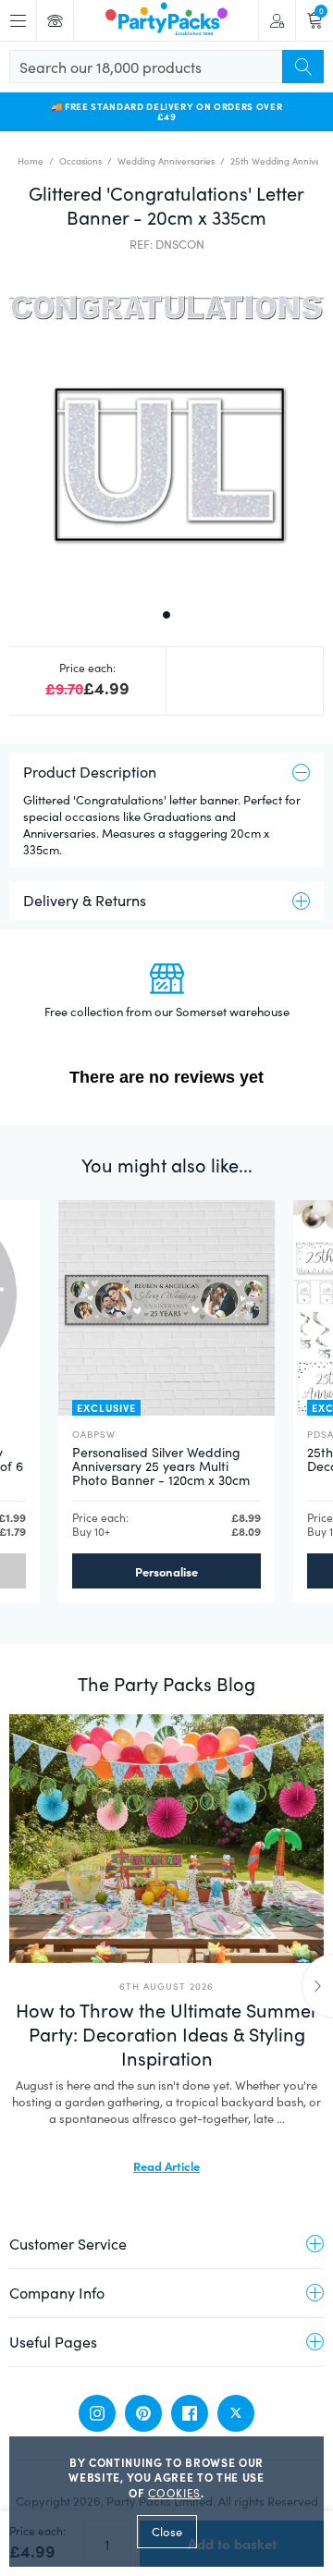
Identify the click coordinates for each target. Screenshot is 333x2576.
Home (31, 161)
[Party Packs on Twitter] (236, 2413)
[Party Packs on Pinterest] (143, 2413)
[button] (166, 428)
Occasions (80, 161)
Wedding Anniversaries (166, 161)
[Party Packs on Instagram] (97, 2413)
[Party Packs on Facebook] (190, 2413)
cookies (174, 2493)
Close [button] (167, 2532)
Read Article (166, 2165)
